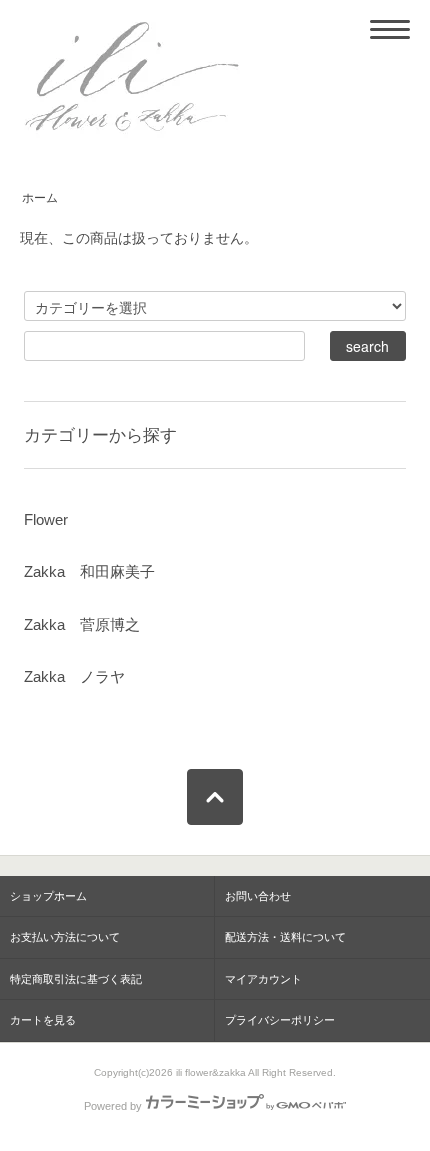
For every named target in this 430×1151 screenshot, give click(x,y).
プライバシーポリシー (280, 1020)
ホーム (40, 198)
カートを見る (43, 1020)
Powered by (113, 1106)
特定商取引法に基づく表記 (76, 979)
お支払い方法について (65, 937)
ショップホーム (48, 896)
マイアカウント (263, 979)
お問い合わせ (258, 896)
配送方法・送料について (285, 937)
